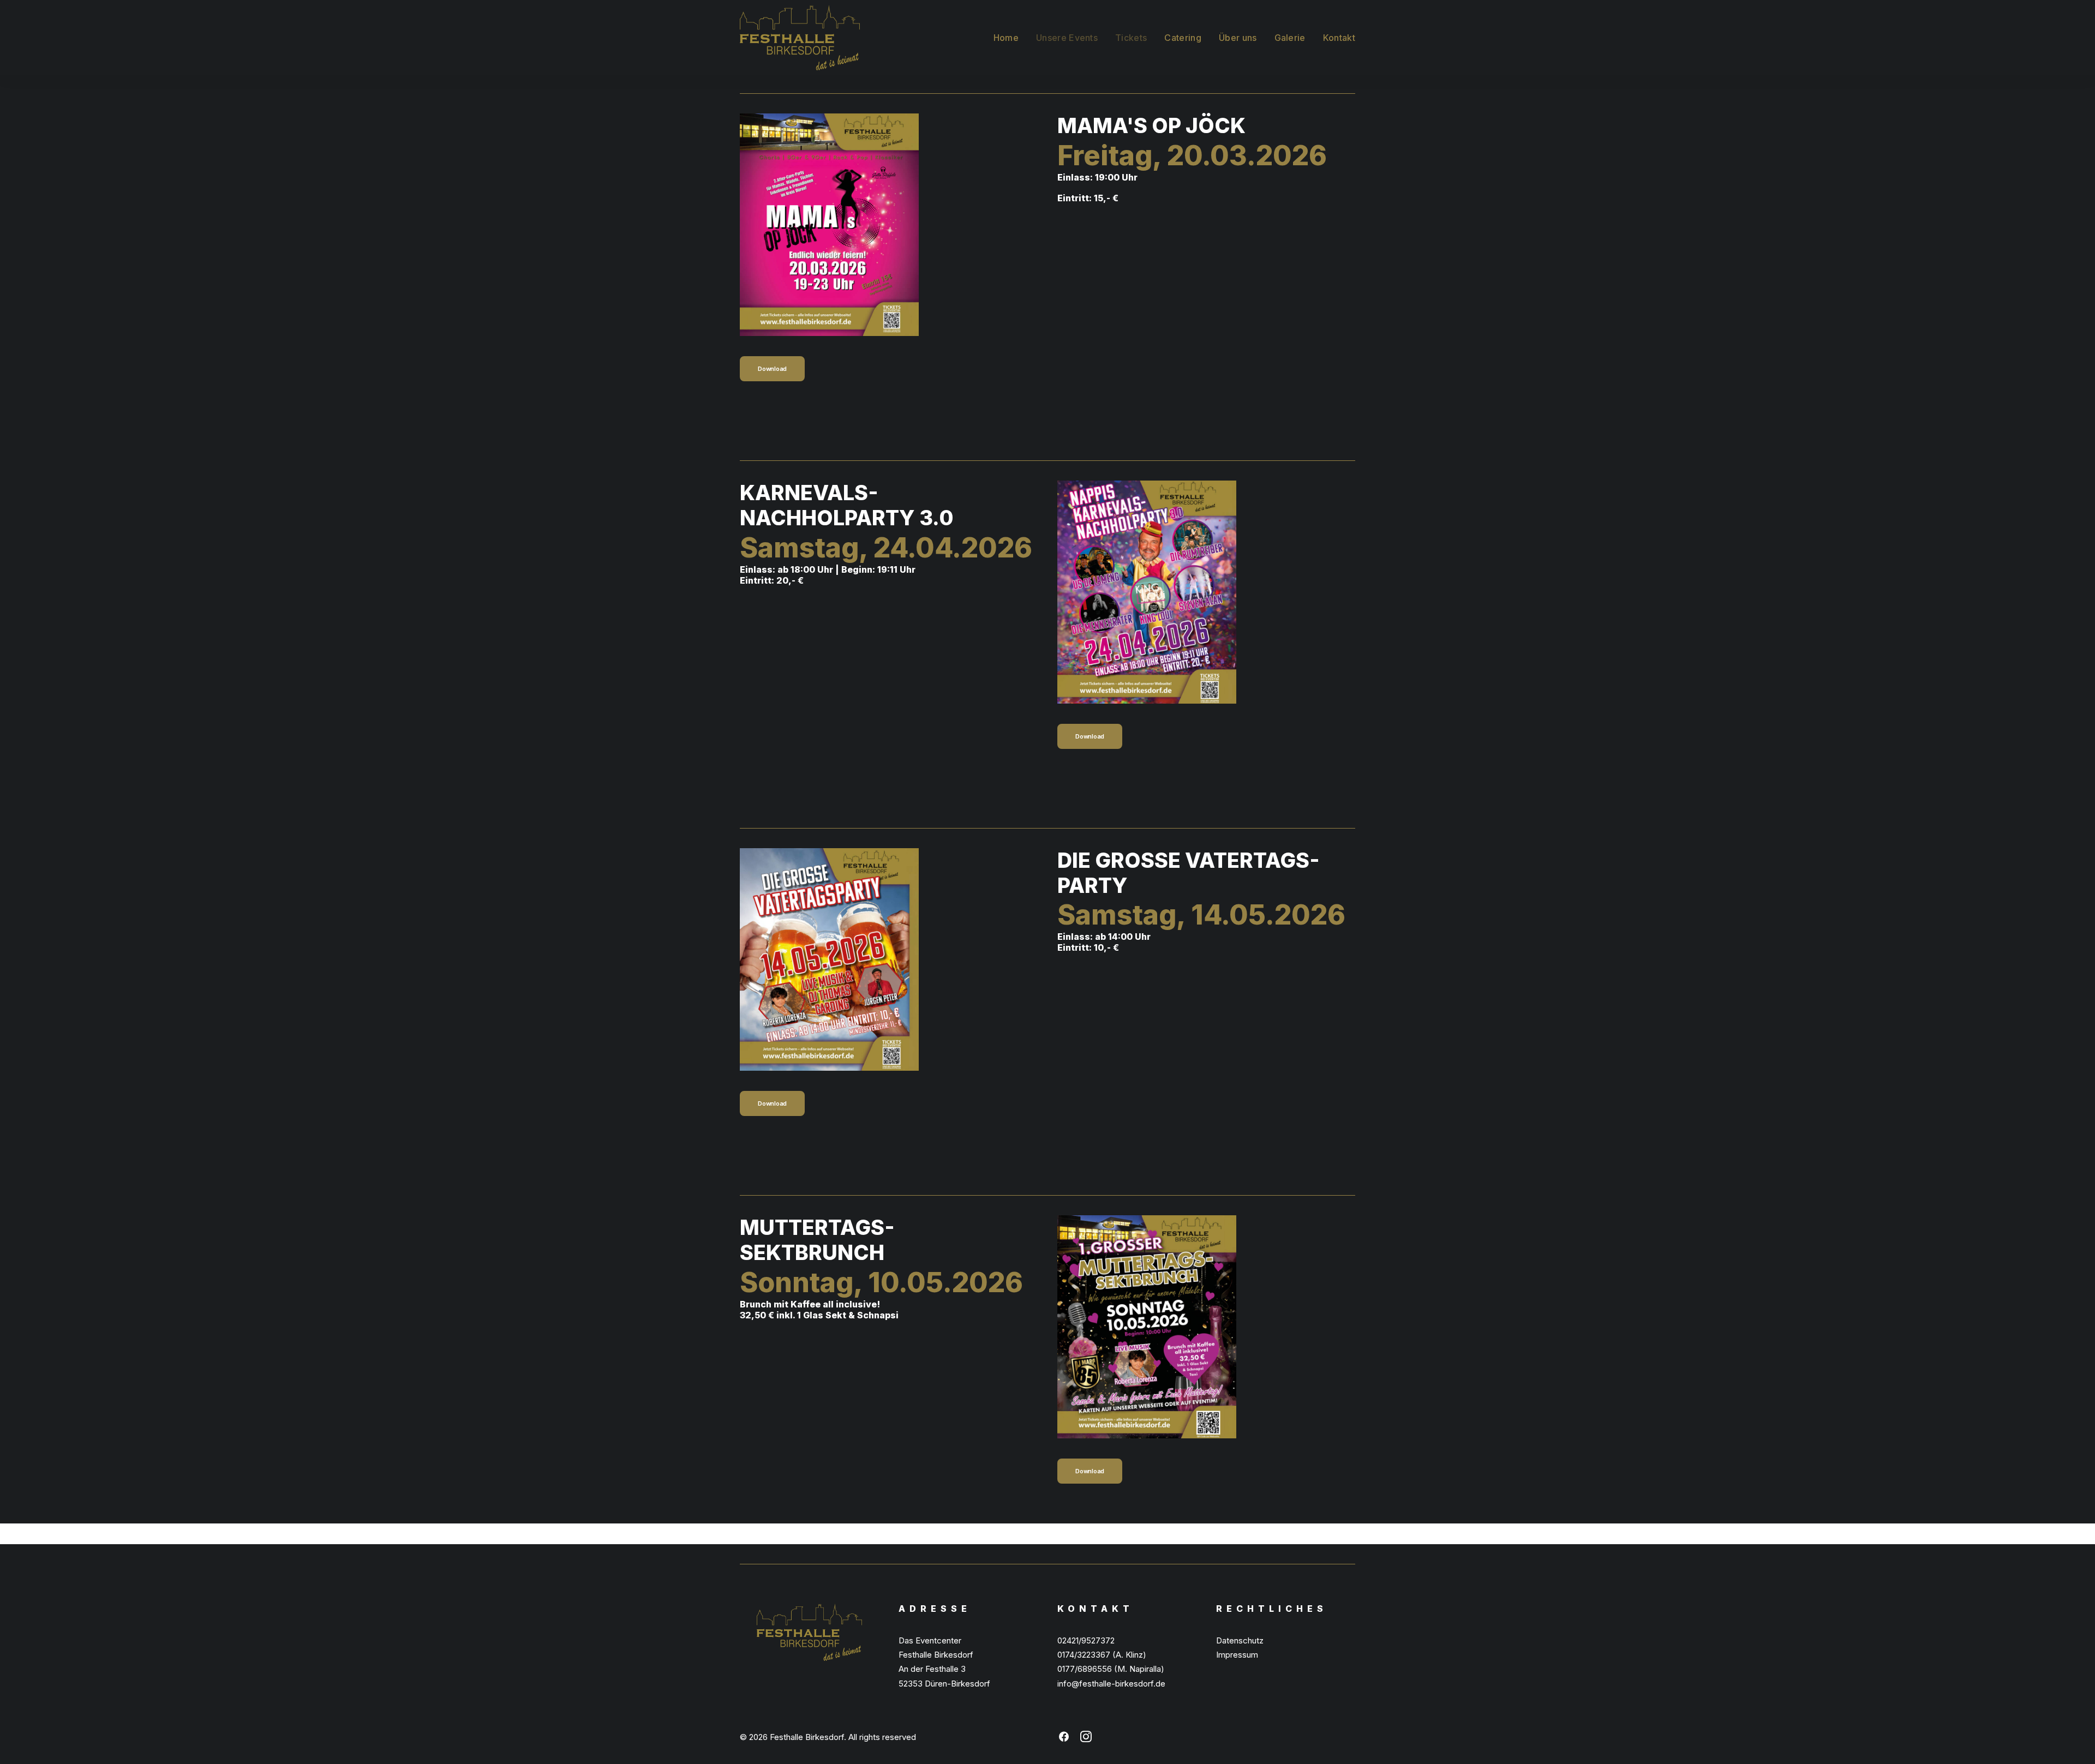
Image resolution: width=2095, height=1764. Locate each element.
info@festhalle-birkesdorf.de (1111, 1684)
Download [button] (772, 369)
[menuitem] (1010, 38)
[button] (1064, 1739)
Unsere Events (1067, 38)
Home (1006, 38)
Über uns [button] (1238, 38)
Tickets (1131, 38)
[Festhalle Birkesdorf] (800, 38)
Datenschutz (1240, 1640)
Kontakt (1339, 38)
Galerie (1290, 38)
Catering (1183, 38)
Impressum (1237, 1655)
